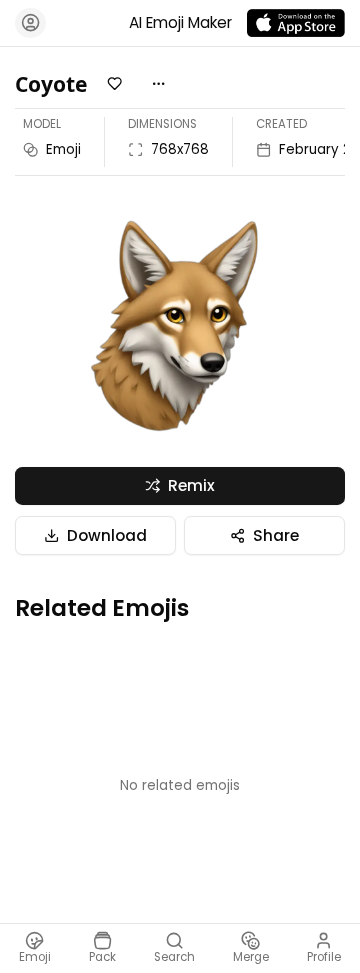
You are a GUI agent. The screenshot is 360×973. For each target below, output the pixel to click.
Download (107, 535)
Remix (191, 485)
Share (276, 535)
